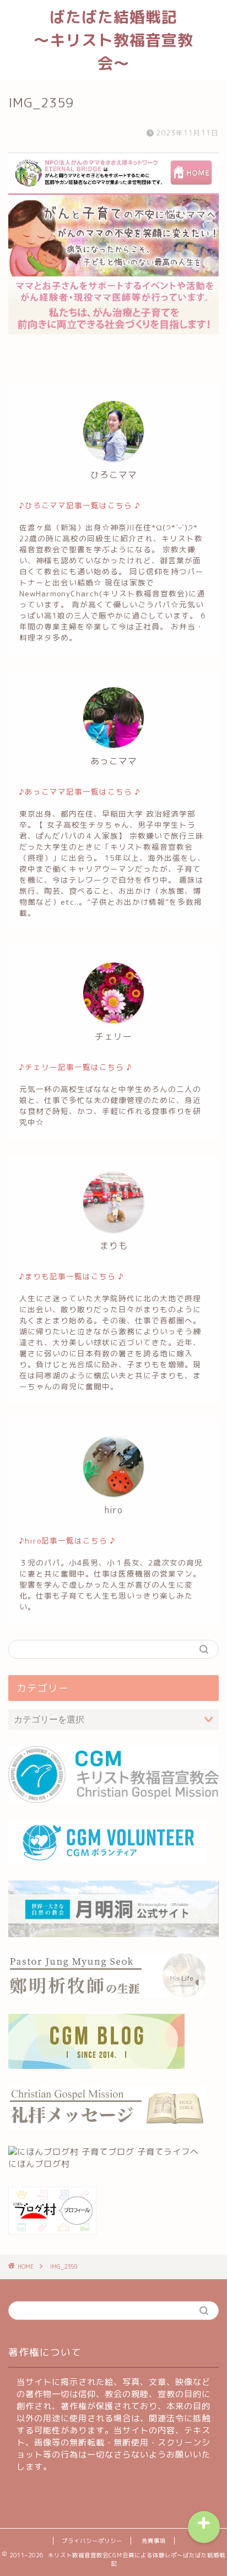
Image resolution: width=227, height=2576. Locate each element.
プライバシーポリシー (92, 2541)
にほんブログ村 (39, 2164)
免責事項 (154, 2541)
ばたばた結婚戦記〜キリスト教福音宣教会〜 (113, 40)
